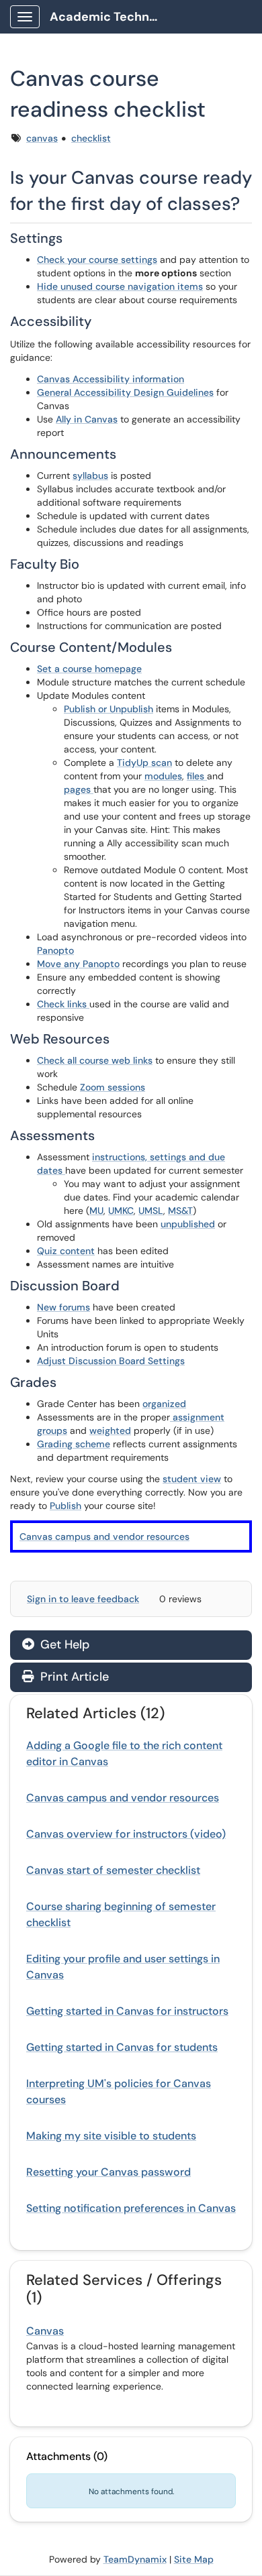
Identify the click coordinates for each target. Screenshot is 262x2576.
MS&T (180, 1211)
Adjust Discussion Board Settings (111, 1361)
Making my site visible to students (111, 2136)
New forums (63, 1307)
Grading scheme (74, 1444)
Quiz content (66, 1251)
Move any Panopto (78, 964)
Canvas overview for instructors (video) (126, 1834)
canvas (42, 138)
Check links (63, 1004)
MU (96, 1211)
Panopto (55, 950)
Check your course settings (97, 260)
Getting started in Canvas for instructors (127, 2011)
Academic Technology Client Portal (108, 17)
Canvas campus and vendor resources (104, 1536)
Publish (65, 1506)
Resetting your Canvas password (108, 2172)
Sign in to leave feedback (83, 1599)
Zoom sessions (113, 1087)
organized (164, 1404)
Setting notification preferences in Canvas (131, 2208)
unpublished (188, 1224)
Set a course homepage (89, 669)
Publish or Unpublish (108, 709)
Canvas (45, 2331)
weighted (110, 1431)
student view (192, 1479)
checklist (91, 138)
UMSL (151, 1211)
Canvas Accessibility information (111, 379)
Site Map (194, 2559)
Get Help (63, 1644)
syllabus (90, 475)
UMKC (121, 1211)
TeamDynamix (135, 2559)
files (197, 776)
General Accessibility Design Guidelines (125, 392)
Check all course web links (95, 1060)
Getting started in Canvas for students (122, 2047)
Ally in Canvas (87, 419)
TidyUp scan (144, 763)
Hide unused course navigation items (120, 286)
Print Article (73, 1677)
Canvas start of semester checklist (113, 1870)
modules (163, 776)
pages (79, 789)
